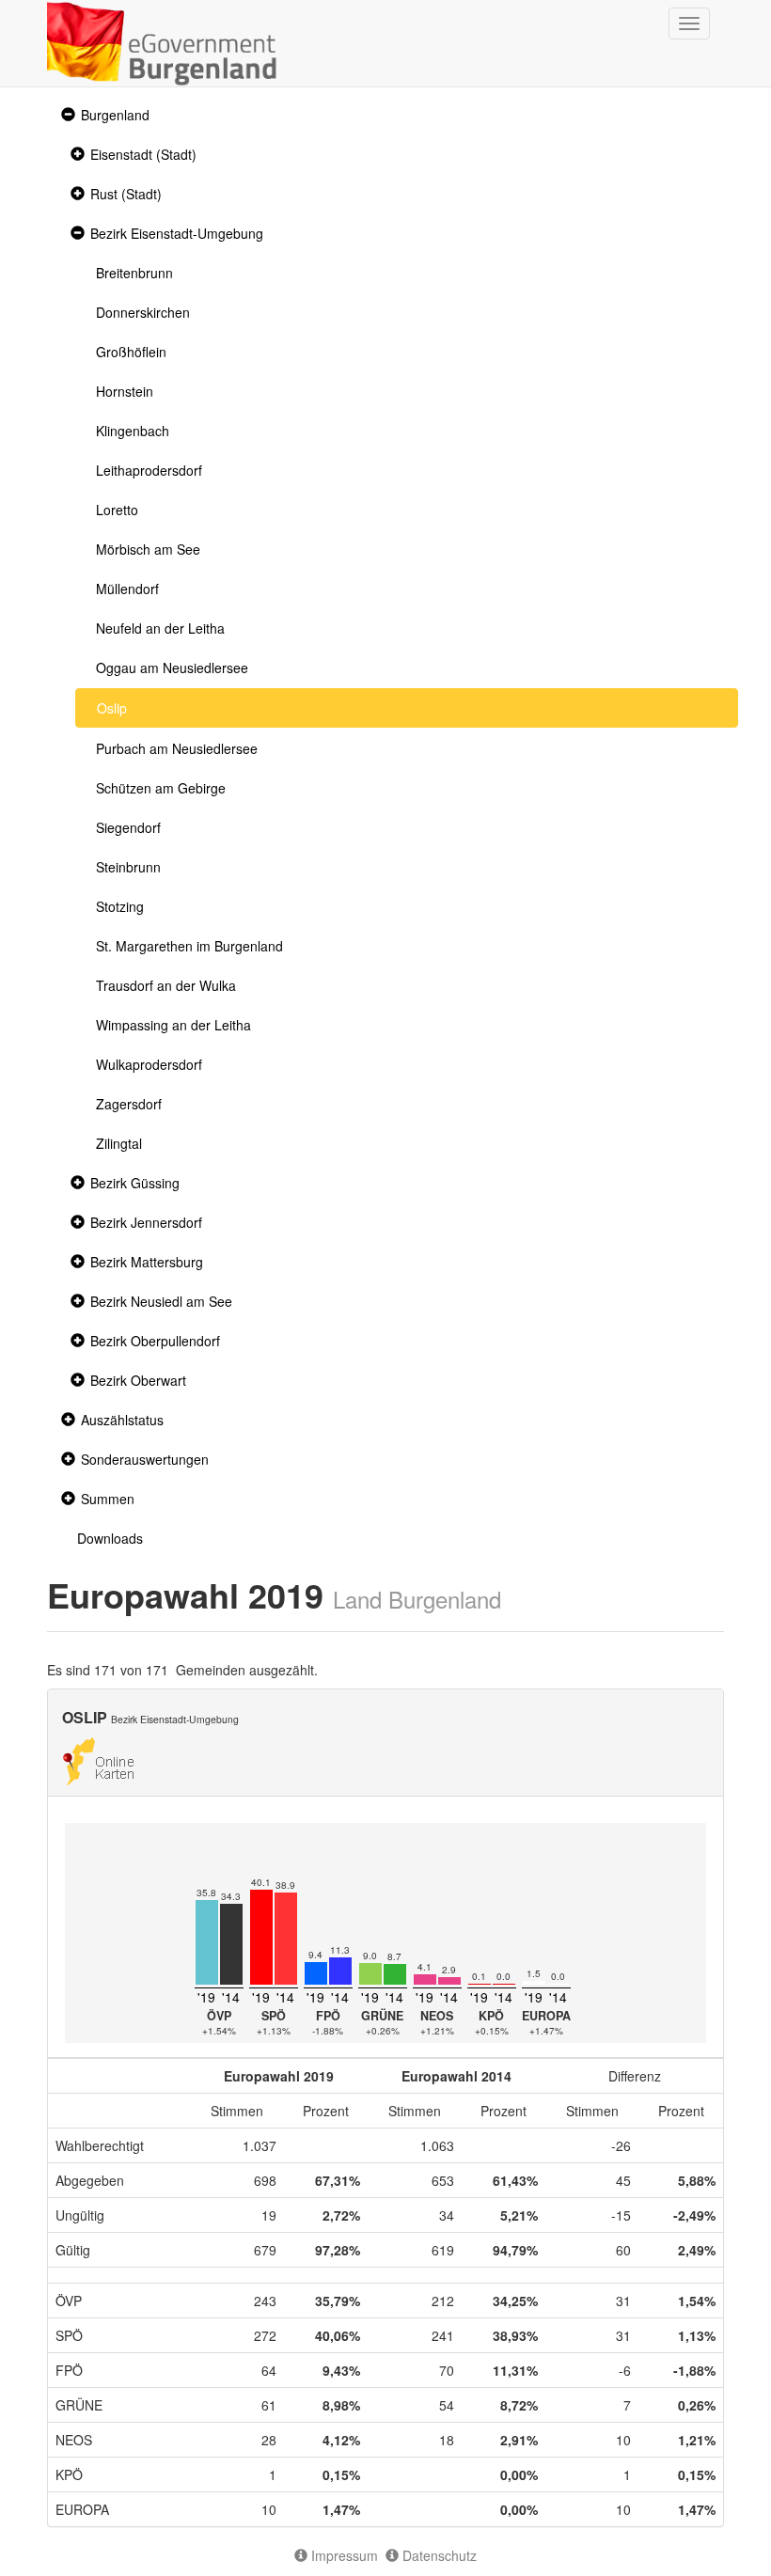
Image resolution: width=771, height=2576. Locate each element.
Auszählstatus (122, 1420)
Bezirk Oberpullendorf (155, 1341)
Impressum (343, 2555)
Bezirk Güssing (135, 1183)
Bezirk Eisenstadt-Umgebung (177, 233)
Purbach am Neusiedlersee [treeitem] (177, 748)
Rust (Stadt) (126, 194)
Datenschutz (438, 2555)
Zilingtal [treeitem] (119, 1143)
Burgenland (115, 115)
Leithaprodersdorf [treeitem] (149, 470)
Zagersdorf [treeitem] (129, 1104)
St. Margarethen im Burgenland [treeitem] (189, 946)
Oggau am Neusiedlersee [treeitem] (172, 668)
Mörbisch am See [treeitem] (148, 549)
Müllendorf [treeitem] (127, 589)
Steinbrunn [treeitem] (128, 867)
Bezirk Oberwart (138, 1380)
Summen (108, 1499)
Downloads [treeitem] (110, 1538)
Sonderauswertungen (145, 1459)
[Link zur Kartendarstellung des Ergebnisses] (98, 1759)
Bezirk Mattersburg (147, 1262)
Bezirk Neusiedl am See (161, 1301)
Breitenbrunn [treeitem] (134, 273)
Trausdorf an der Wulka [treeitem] (166, 985)
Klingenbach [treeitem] (133, 431)
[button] (66, 115)
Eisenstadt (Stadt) (143, 154)
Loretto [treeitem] (117, 510)
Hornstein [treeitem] (125, 391)
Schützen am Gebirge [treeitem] (161, 788)
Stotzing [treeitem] (120, 906)
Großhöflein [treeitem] (131, 352)
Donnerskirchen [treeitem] (143, 312)
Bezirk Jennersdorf (146, 1222)
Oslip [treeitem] (112, 708)
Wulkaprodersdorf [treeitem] (149, 1064)
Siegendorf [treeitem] (128, 827)
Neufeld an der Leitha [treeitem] (160, 628)
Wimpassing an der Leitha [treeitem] (173, 1025)
